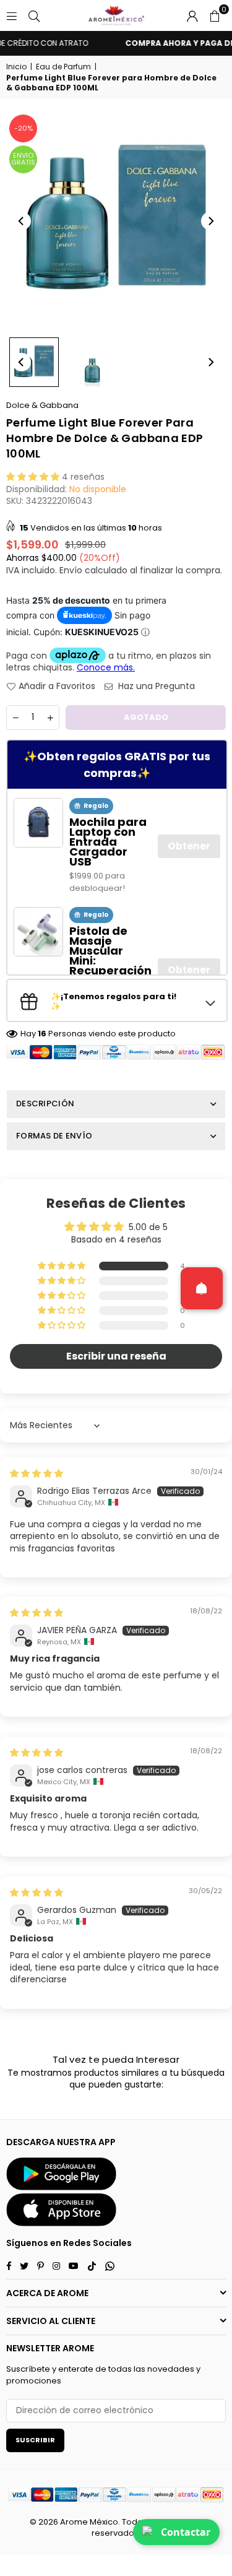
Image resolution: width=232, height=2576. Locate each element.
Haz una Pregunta (155, 686)
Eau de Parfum (63, 67)
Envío (71, 570)
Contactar (186, 2532)
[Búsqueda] (34, 15)
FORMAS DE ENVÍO (54, 1136)
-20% (24, 128)
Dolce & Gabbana (42, 405)
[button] (215, 15)
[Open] (202, 1288)
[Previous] (22, 221)
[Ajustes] (192, 15)
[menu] (12, 15)
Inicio (16, 67)
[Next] (210, 221)
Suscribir (35, 2440)
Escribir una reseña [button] (116, 1356)
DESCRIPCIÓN (45, 1104)
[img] (37, 1473)
